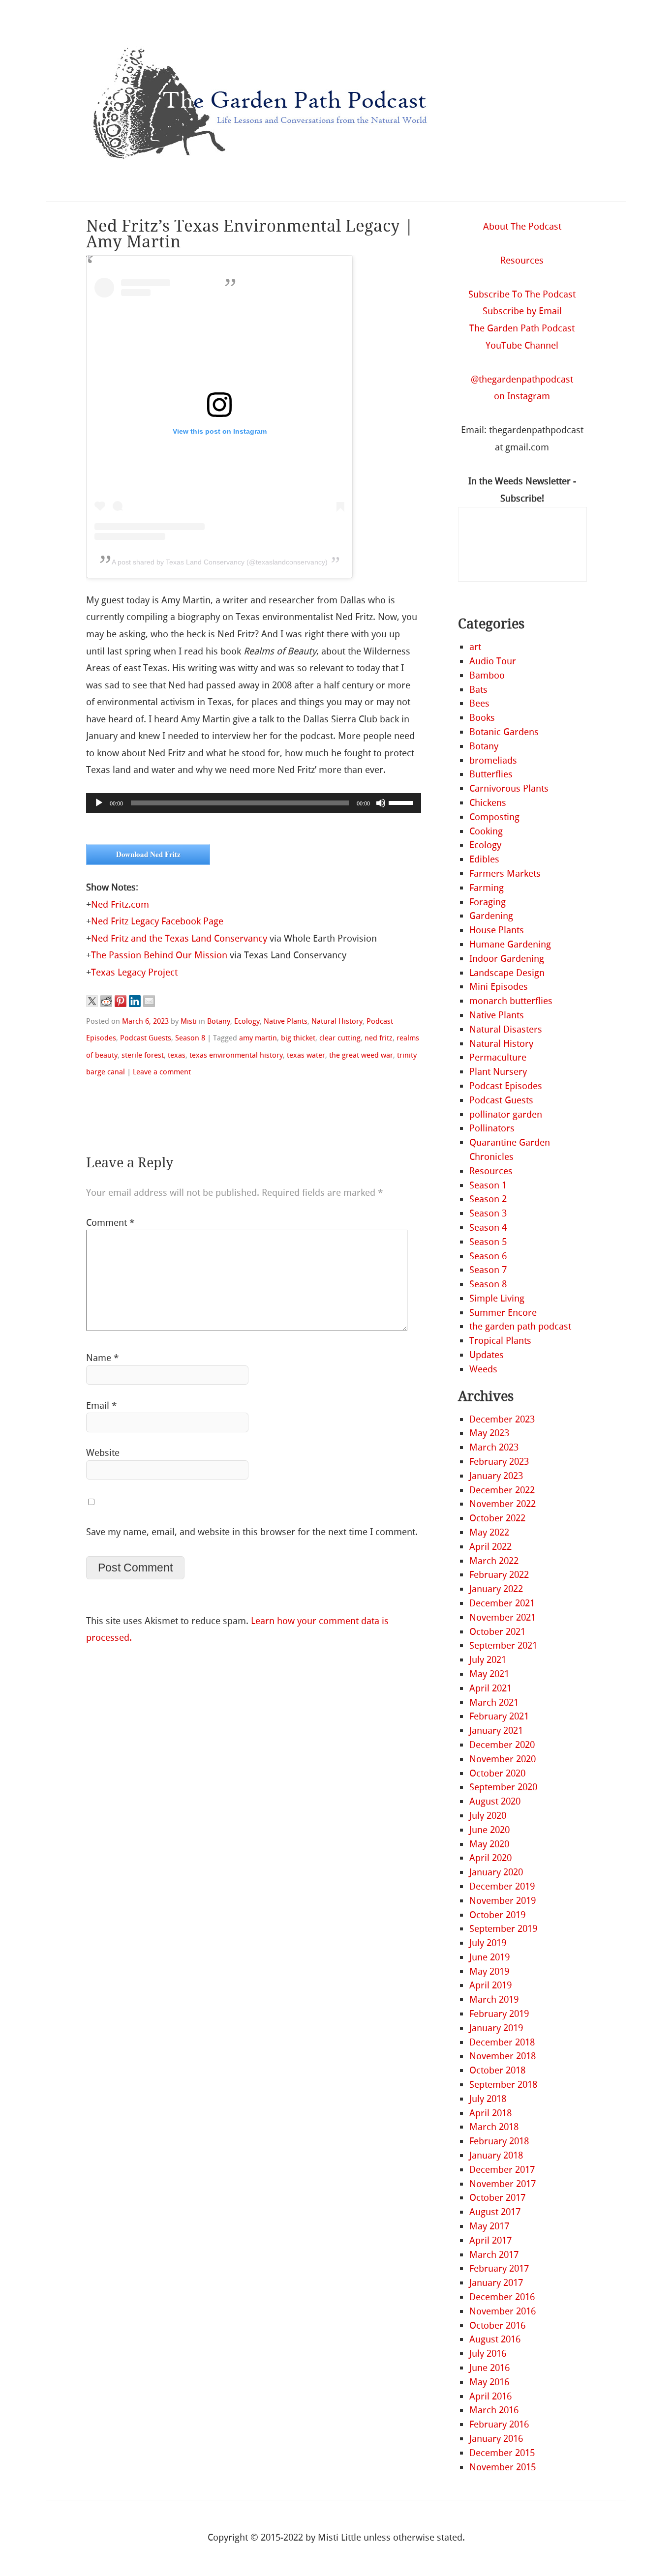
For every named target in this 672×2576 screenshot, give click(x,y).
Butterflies (491, 774)
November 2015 (503, 2467)
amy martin (258, 1038)
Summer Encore (503, 1313)
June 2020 (489, 1830)
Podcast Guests (146, 1038)
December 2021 (502, 1603)
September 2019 (503, 1929)
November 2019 (503, 1901)
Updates (487, 1355)
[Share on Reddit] (106, 1001)
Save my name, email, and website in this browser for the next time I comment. (252, 1532)
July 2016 (488, 2354)
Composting (494, 817)
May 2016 (489, 2382)
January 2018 (496, 2155)
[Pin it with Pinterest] (121, 1001)
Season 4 (488, 1228)
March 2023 (494, 1447)
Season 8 (190, 1038)
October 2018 (497, 2070)
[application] (253, 803)
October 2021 (497, 1632)
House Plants (497, 930)
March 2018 (494, 2127)
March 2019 (494, 1999)
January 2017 (496, 2283)
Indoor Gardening (507, 959)
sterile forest (143, 1055)
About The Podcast (522, 226)
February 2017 (499, 2268)
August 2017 (495, 2212)
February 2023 (499, 1462)
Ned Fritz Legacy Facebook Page (157, 921)
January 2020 (496, 1872)
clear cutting (340, 1038)
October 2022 (497, 1518)
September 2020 (503, 1787)
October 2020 (497, 1773)
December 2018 (502, 2042)
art (475, 647)
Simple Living (497, 1298)
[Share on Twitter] (92, 1001)
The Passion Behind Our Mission (159, 955)
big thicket (298, 1038)
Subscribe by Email (522, 311)
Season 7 (488, 1270)
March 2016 (494, 2410)
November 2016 (503, 2311)
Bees (479, 703)
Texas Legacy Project (134, 972)
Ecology (247, 1021)
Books (482, 718)
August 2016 (495, 2339)
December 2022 (502, 1490)
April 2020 (490, 1858)
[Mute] (381, 803)
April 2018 (490, 2113)
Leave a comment (162, 1072)
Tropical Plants (500, 1341)
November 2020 (503, 1759)
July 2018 (488, 2099)
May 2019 (489, 1971)
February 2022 (499, 1575)
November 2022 (503, 1504)
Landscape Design (507, 973)
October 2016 (497, 2325)
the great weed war (361, 1055)
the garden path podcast (520, 1326)
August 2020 (495, 1801)
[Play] (99, 803)
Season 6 (488, 1256)
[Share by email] (149, 1001)
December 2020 (502, 1745)
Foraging (488, 902)
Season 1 (488, 1185)
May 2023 (489, 1433)
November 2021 (503, 1617)
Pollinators (492, 1128)
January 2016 (496, 2439)
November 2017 (503, 2184)
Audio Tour (493, 661)
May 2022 (489, 1532)
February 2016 (499, 2424)
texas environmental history (236, 1055)
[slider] (402, 802)
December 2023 (502, 1419)
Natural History (337, 1021)
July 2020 (488, 1816)
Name (102, 1358)
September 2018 (503, 2085)
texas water (306, 1055)
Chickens (488, 803)
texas (177, 1055)
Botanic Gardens (504, 732)
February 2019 (499, 2014)
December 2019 (502, 1886)
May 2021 (489, 1674)
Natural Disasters (506, 1029)
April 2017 (490, 2240)
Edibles (484, 859)
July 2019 (488, 1943)
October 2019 (497, 1915)
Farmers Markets (505, 873)
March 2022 (494, 1561)
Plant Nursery (498, 1072)
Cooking (486, 831)
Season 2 (488, 1199)
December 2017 (502, 2170)
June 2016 (489, 2368)
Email (101, 1406)
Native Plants (286, 1021)
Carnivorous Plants (509, 788)
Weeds (483, 1369)
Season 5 (488, 1242)
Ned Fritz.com (120, 904)
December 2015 (502, 2453)
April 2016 (490, 2396)
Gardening (491, 916)
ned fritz (379, 1038)
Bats (478, 690)
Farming (487, 888)
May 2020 (489, 1844)
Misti (189, 1021)
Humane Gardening (510, 944)
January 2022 (496, 1589)
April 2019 (490, 1985)
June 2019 (489, 1957)
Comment (110, 1223)
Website (103, 1453)
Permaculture (498, 1057)
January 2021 (496, 1731)
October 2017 (497, 2198)
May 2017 (489, 2226)
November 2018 (503, 2056)
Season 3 (488, 1213)
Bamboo (487, 675)
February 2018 (499, 2141)
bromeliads (493, 760)
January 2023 (496, 1476)
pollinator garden (506, 1114)
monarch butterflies (511, 1001)
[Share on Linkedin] (135, 1001)
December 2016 (502, 2297)
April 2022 (490, 1547)
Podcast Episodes (506, 1086)
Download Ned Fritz (148, 854)
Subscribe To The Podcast (522, 294)
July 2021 (488, 1660)
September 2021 (503, 1645)
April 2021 (490, 1688)
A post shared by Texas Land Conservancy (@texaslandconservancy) (220, 562)
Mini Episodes (499, 987)
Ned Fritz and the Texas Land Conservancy (179, 938)
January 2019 (496, 2028)
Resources (522, 260)
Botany (219, 1021)
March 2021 (494, 1703)
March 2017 (494, 2255)
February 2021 (499, 1716)
